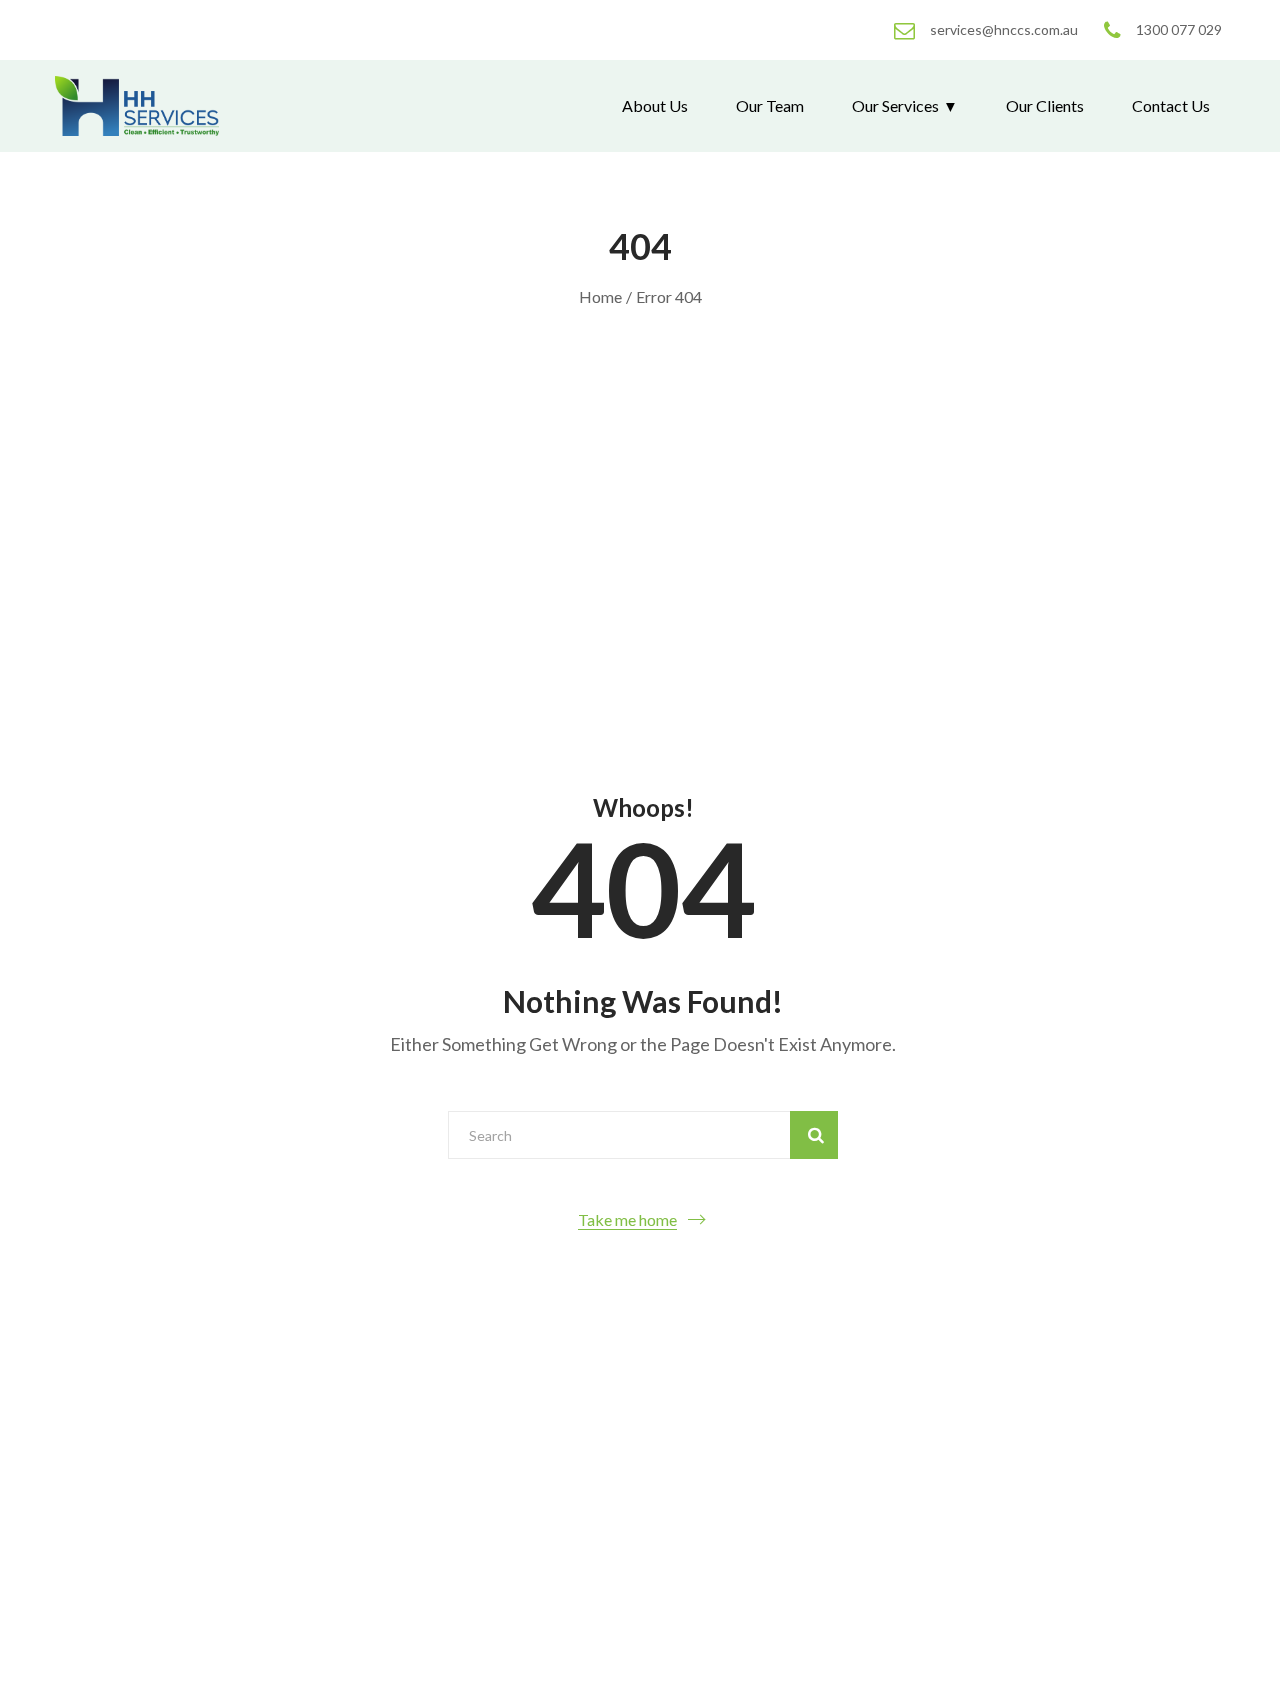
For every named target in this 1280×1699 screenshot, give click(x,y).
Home (600, 296)
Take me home (627, 1219)
